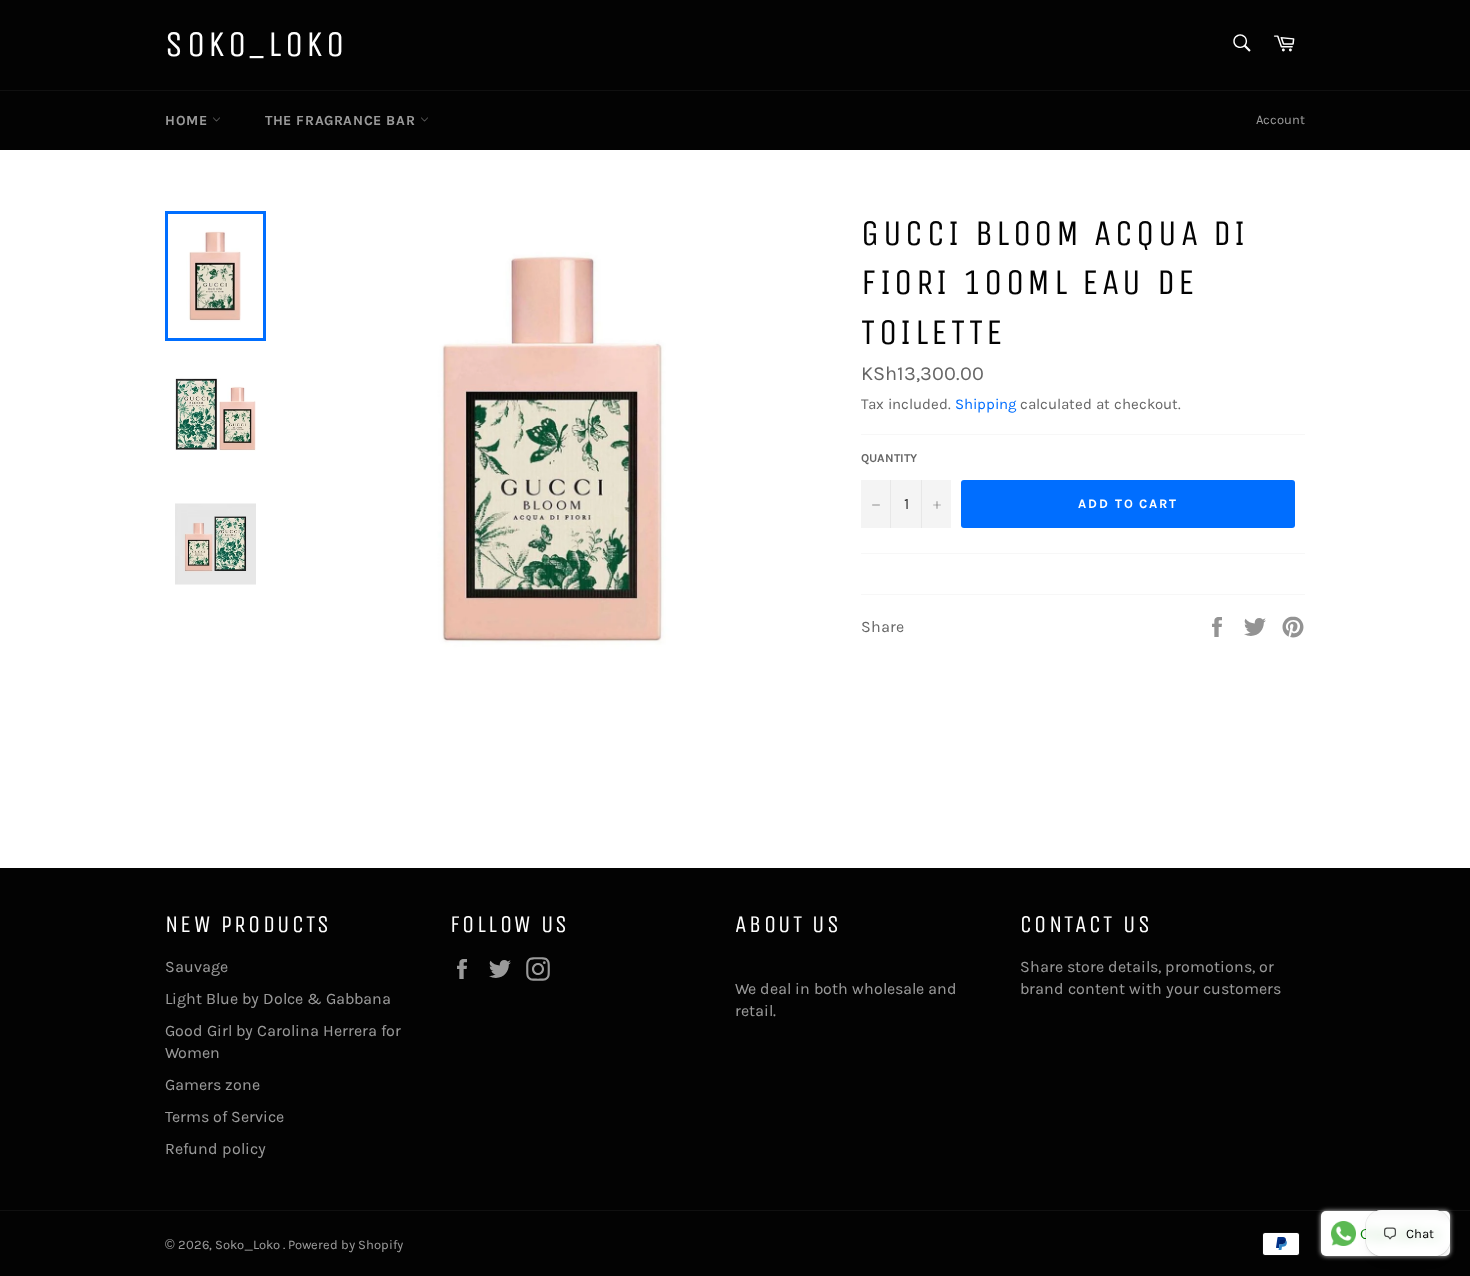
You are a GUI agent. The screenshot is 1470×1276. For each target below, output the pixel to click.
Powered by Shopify (345, 1244)
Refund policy (215, 1148)
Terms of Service (224, 1116)
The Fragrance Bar (342, 120)
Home (188, 120)
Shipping (985, 404)
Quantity (889, 458)
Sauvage (196, 966)
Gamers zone (212, 1084)
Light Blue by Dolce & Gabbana (278, 998)
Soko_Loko (256, 44)
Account (1280, 119)
